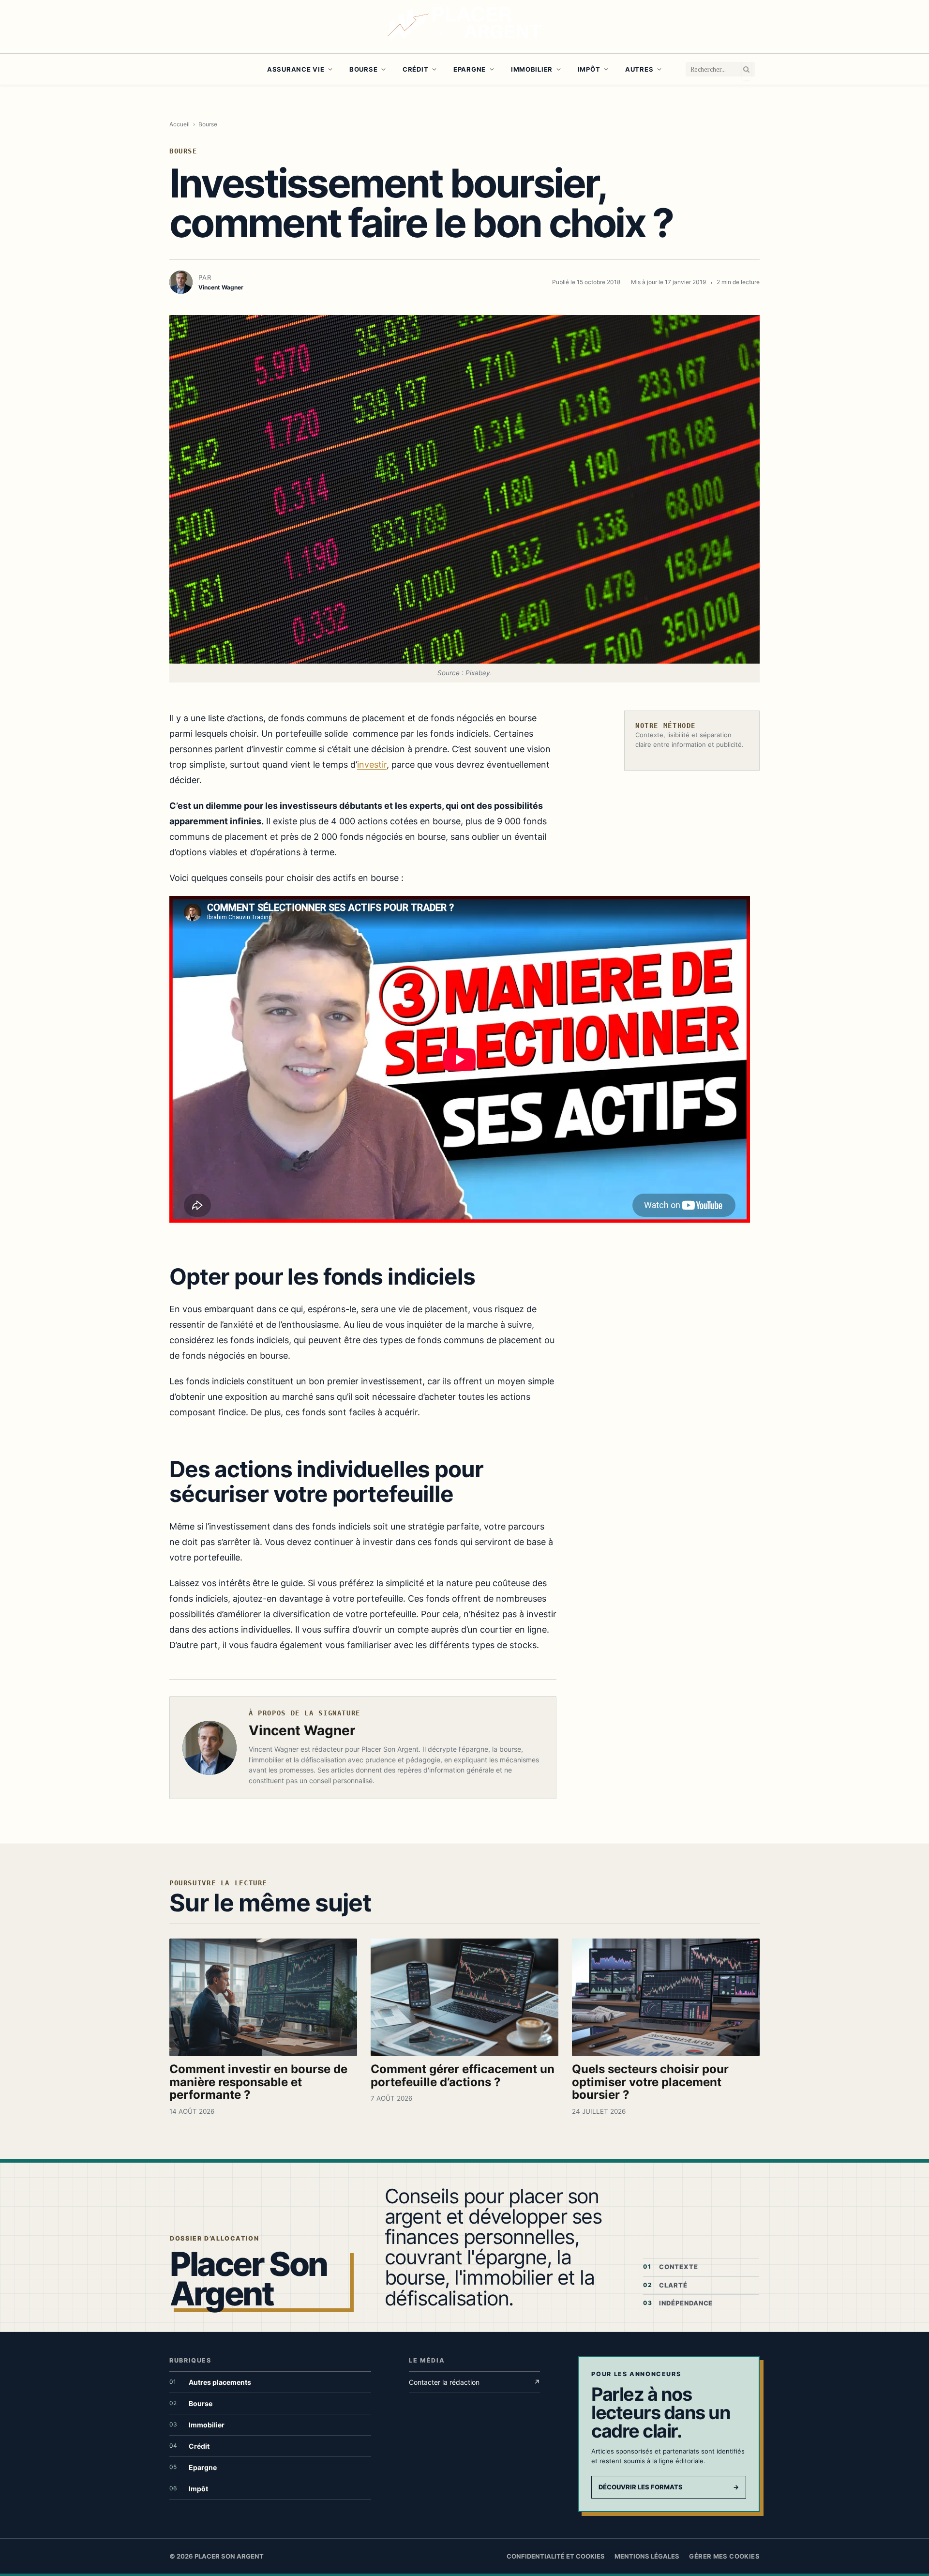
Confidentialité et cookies (556, 2556)
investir (372, 765)
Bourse (363, 69)
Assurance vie (296, 69)
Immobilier (532, 69)
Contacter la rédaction (474, 2382)
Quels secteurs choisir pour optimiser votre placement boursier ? (650, 2082)
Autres (639, 69)
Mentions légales (647, 2556)
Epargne (470, 69)
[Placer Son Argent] (464, 27)
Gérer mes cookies (724, 2556)
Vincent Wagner (302, 1730)
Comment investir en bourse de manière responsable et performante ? (258, 2082)
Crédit (415, 69)
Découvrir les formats (669, 2487)
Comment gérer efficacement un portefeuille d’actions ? (463, 2076)
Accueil (180, 124)
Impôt (589, 69)
